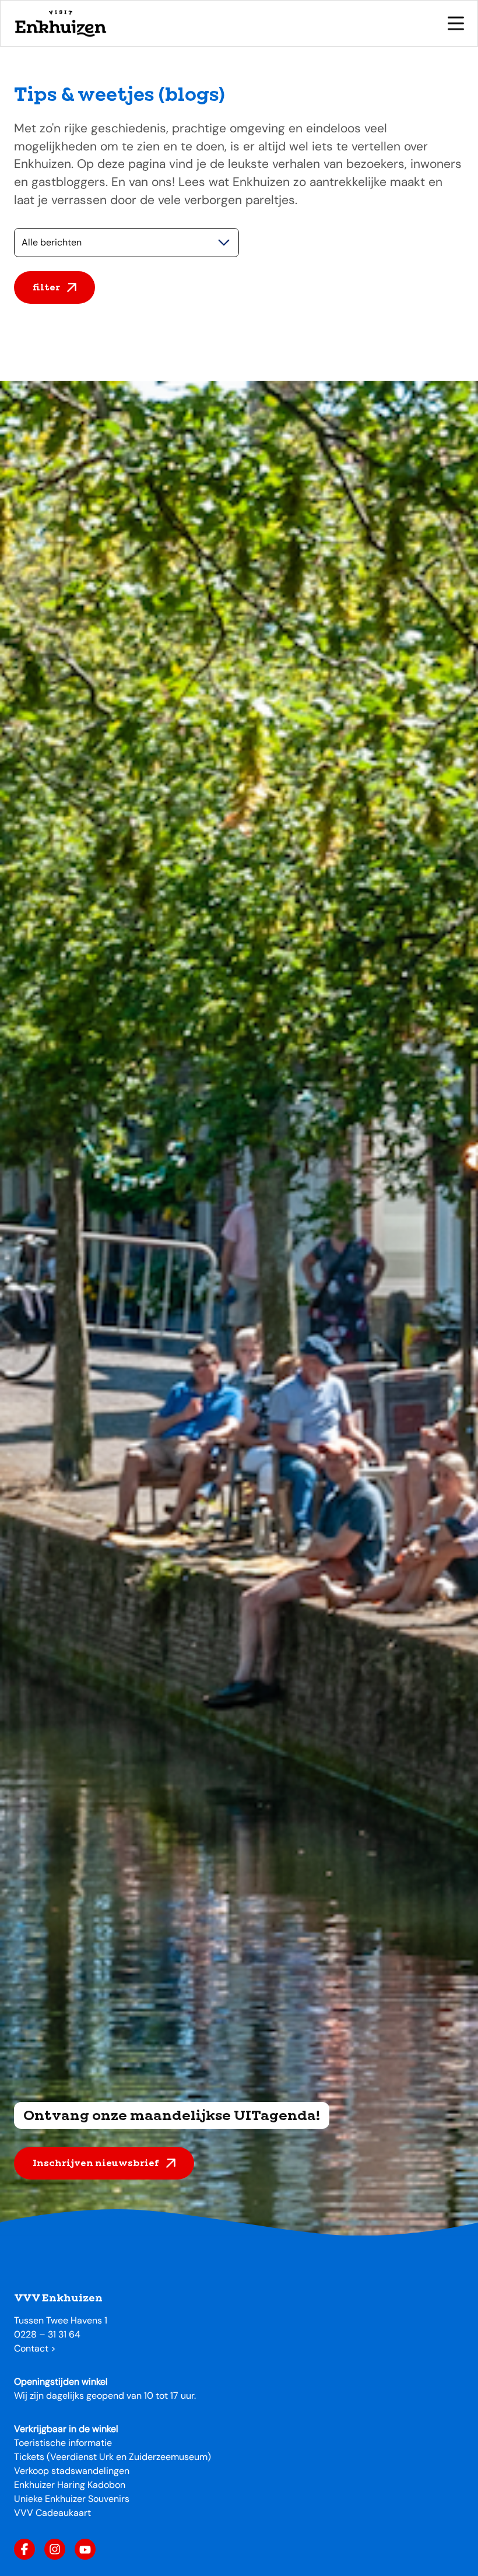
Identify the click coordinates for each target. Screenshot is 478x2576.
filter (46, 287)
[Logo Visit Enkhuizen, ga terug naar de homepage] (60, 23)
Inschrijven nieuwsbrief (96, 2163)
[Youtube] (85, 2549)
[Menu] (456, 23)
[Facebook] (24, 2549)
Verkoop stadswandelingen (72, 2471)
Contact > (35, 2348)
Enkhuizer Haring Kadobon (70, 2485)
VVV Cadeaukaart (52, 2513)
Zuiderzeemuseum (168, 2457)
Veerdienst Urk (82, 2457)
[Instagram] (55, 2549)
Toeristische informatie (63, 2443)
